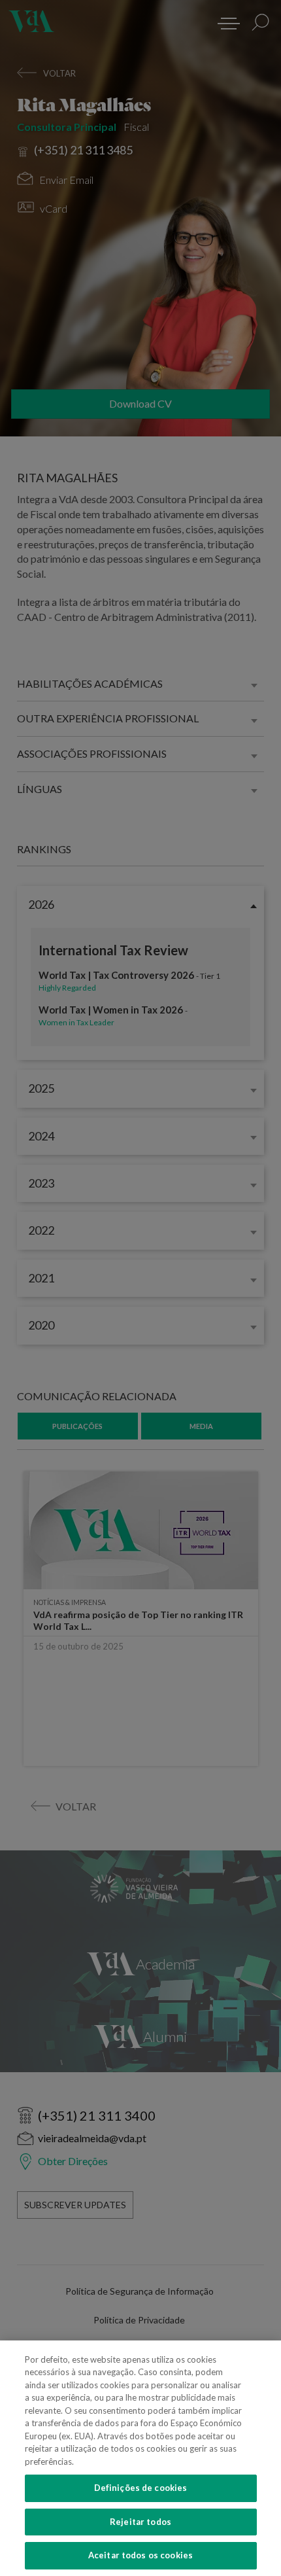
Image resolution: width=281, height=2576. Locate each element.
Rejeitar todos (140, 2522)
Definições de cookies (141, 2488)
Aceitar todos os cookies (140, 2555)
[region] (140, 2458)
